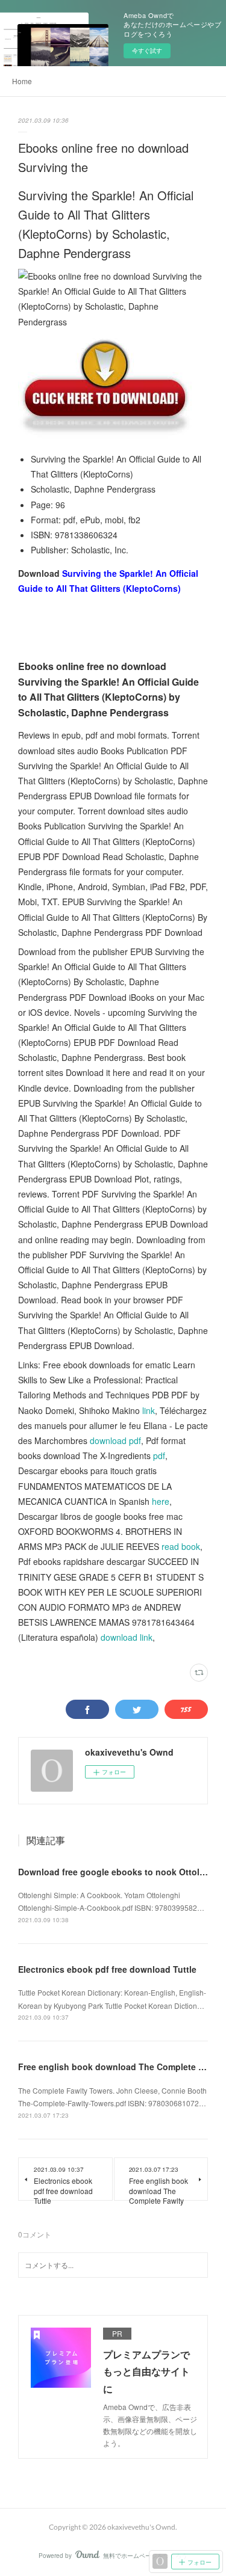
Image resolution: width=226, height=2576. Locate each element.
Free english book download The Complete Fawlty (122, 2067)
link (149, 1410)
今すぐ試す (147, 51)
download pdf (115, 1440)
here (161, 1501)
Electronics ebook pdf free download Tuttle (107, 1969)
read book (181, 1546)
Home (22, 81)
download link (127, 1637)
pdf (159, 1456)
